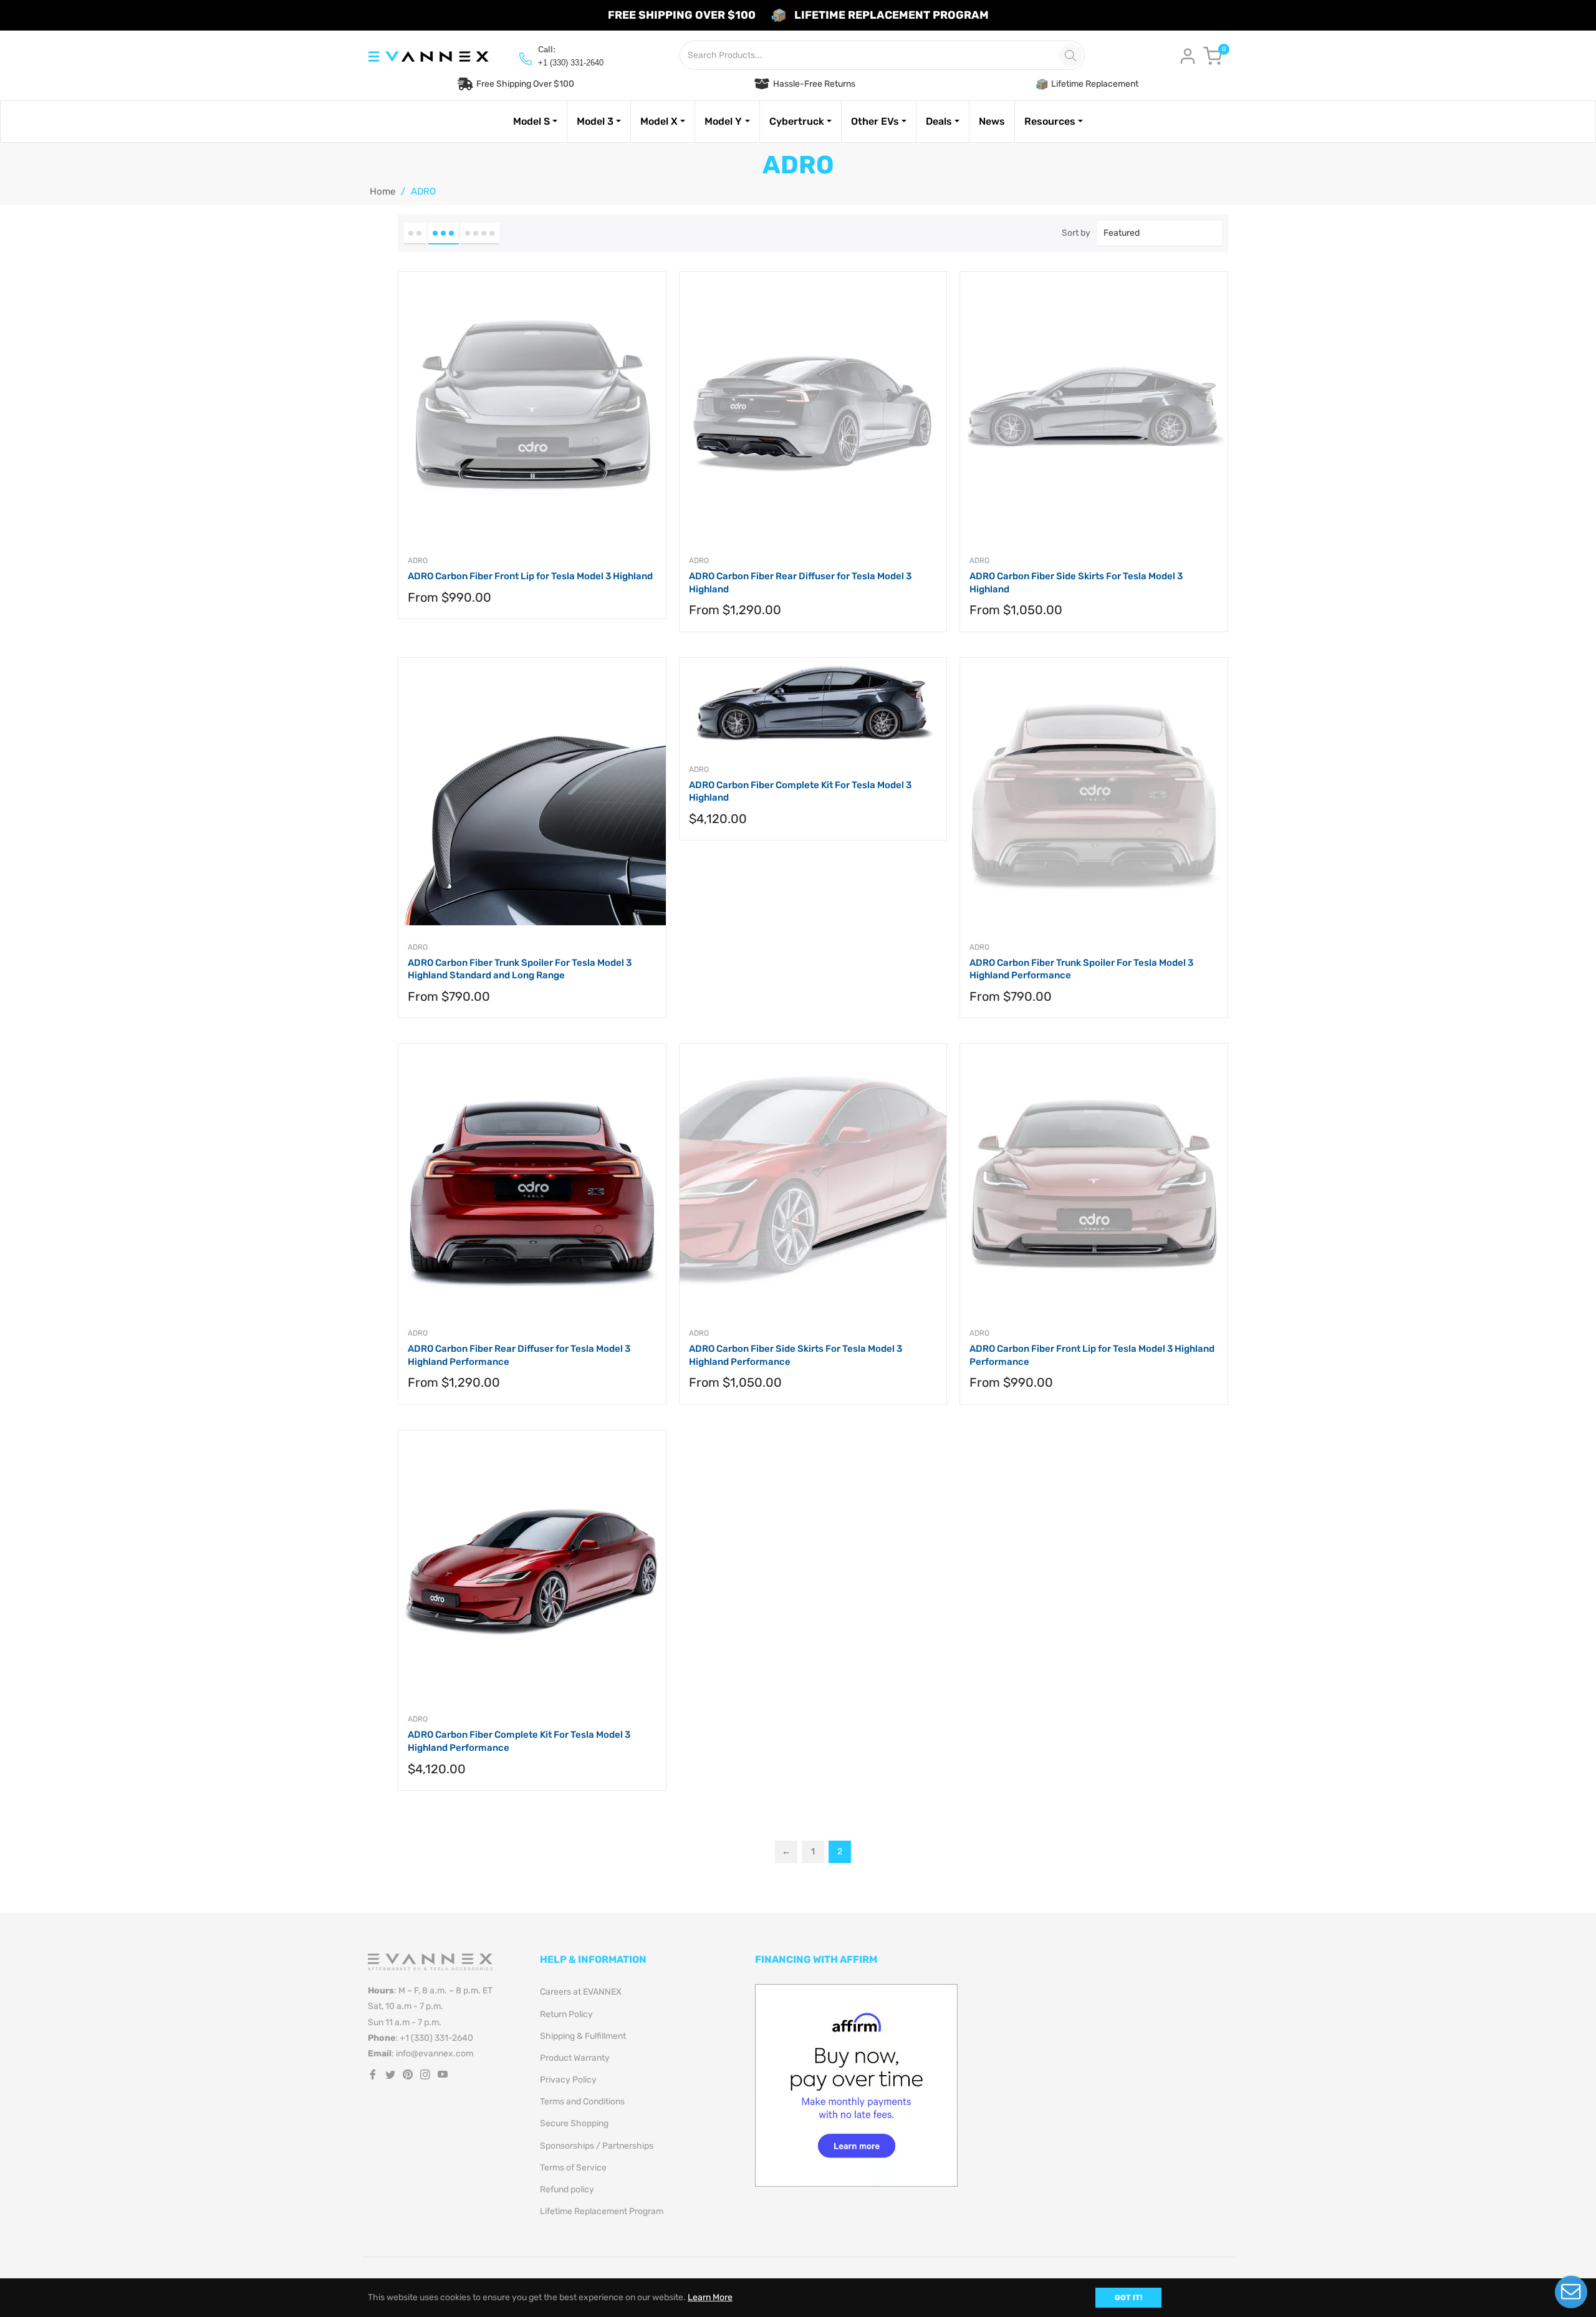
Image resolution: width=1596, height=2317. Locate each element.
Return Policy (566, 2014)
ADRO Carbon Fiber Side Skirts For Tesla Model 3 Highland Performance (796, 1355)
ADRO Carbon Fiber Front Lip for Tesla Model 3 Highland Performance (1092, 1355)
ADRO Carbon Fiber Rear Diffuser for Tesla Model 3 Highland (800, 583)
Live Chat (1571, 2292)
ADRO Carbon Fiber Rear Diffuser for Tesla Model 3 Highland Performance (519, 1355)
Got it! (1128, 2298)
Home (382, 191)
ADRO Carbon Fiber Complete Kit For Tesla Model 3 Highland (800, 792)
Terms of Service (573, 2168)
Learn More (710, 2297)
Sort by (1076, 233)
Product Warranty (575, 2058)
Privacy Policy (568, 2080)
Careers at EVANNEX (581, 1992)
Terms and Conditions (582, 2102)
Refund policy (567, 2189)
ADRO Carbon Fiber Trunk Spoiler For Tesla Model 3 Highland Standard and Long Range (520, 969)
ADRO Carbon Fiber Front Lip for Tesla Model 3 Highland (530, 576)
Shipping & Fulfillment (583, 2036)
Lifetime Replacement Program (602, 2211)
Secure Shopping (574, 2123)
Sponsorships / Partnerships (597, 2146)
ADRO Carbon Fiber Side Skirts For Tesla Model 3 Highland (1076, 583)
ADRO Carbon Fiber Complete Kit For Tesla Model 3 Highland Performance (519, 1741)
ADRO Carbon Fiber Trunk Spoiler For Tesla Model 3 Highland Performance (1081, 969)
